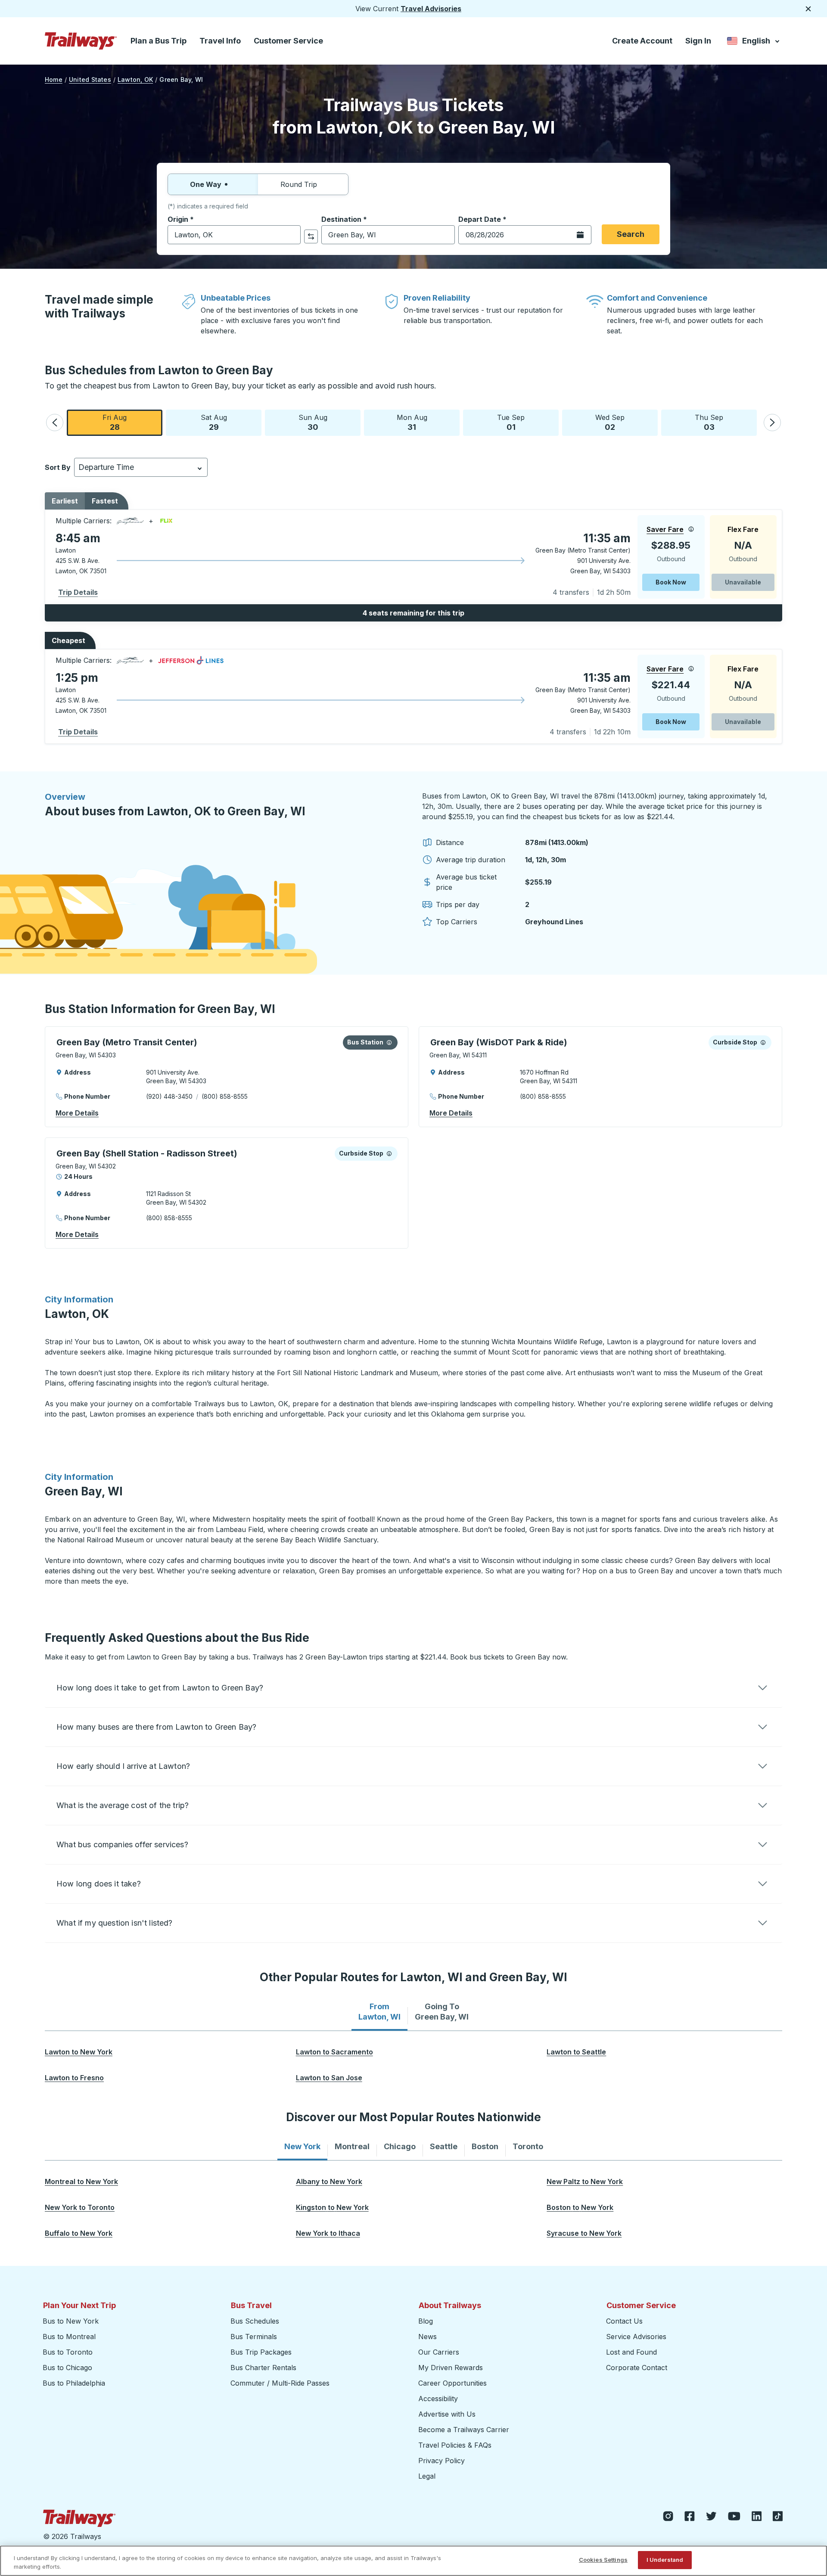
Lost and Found (631, 2352)
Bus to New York (71, 2321)
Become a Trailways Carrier (465, 2430)
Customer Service (288, 41)
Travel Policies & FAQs (455, 2445)
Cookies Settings (603, 2560)
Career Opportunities (452, 2383)
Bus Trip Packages (261, 2352)
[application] (413, 557)
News (427, 2337)
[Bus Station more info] (389, 1042)
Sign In (698, 41)
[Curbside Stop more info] (763, 1042)
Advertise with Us (447, 2414)
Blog (426, 2321)
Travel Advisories (431, 9)
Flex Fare (743, 529)
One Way (206, 184)
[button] (55, 423)
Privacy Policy (441, 2461)
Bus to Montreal (69, 2337)
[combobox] (234, 235)
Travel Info (220, 41)
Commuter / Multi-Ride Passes (280, 2383)
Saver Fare (665, 529)
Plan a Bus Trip (159, 41)
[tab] (379, 2012)
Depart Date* (482, 219)
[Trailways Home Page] (81, 41)
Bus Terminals (254, 2337)
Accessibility (438, 2399)
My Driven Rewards (451, 2368)
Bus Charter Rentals (263, 2368)
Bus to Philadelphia (74, 2383)
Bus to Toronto (68, 2352)
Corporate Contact (637, 2368)
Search (631, 234)
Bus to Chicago (67, 2368)
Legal (427, 2476)
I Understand (665, 2560)
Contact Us (624, 2321)
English (754, 42)
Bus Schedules (255, 2321)
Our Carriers (439, 2352)
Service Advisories (636, 2337)
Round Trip (299, 184)
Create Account (642, 41)
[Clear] (291, 235)
